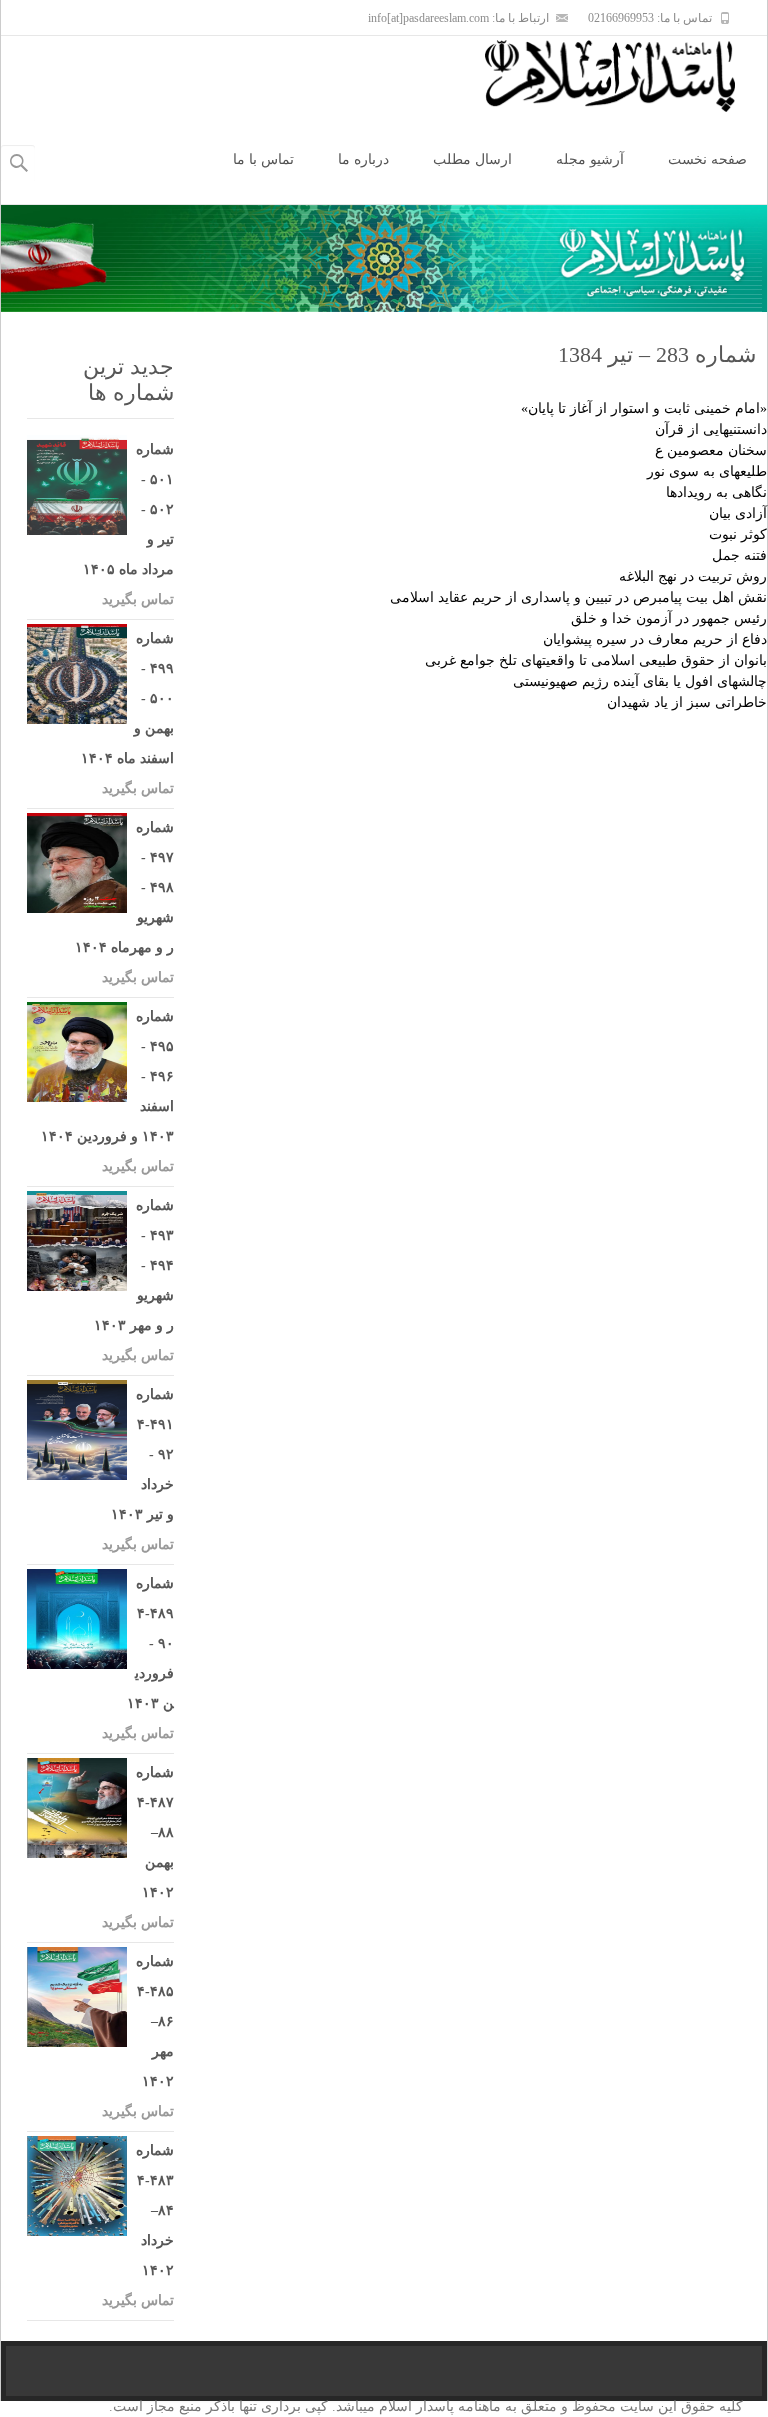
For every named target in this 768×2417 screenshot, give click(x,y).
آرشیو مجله (590, 159)
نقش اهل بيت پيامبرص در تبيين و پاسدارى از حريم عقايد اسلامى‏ (578, 597)
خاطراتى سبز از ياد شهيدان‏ (687, 702)
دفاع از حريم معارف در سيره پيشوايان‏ (655, 639)
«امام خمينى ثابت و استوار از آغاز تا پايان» (644, 408)
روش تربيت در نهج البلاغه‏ (693, 576)
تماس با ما (263, 159)
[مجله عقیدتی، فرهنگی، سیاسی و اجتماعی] (626, 76)
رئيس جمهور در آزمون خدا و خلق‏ (669, 618)
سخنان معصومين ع (711, 450)
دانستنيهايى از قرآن (711, 429)
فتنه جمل (739, 555)
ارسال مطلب (472, 159)
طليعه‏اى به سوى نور (707, 471)
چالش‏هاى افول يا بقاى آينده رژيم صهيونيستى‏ (640, 681)
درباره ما (363, 159)
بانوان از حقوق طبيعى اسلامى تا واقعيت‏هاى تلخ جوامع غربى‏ (596, 660)
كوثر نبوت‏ (738, 534)
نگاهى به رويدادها (716, 492)
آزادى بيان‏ (738, 513)
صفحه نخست (707, 159)
